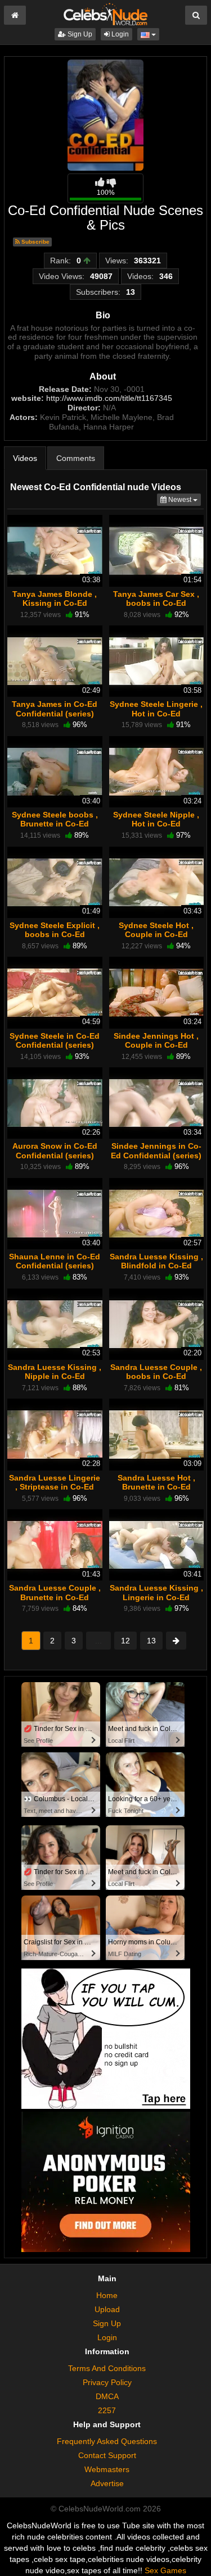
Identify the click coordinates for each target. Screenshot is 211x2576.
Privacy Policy (107, 2382)
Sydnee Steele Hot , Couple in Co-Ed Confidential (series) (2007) (156, 939)
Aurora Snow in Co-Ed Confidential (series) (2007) (55, 1155)
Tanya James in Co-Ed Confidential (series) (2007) (55, 713)
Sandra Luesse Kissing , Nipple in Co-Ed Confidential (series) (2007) (55, 1381)
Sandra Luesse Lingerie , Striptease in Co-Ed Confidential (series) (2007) (55, 1492)
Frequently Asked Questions (107, 2441)
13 (151, 1641)
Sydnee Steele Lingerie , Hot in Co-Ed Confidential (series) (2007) (156, 718)
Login (119, 34)
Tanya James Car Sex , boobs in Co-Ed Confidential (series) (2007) (156, 608)
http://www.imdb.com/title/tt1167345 (109, 398)
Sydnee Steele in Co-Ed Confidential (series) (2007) (55, 1045)
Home (107, 2295)
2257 (107, 2410)
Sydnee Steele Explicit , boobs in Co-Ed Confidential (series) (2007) (55, 939)
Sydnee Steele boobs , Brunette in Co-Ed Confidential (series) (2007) (55, 828)
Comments (76, 458)
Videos (25, 458)
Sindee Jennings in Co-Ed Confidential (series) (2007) (156, 1155)
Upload (107, 2309)
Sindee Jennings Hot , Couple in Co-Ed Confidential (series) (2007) (156, 1050)
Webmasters (107, 2469)
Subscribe (35, 242)
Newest (184, 499)
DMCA (107, 2396)
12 (125, 1641)
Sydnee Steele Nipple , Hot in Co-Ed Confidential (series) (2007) (156, 828)
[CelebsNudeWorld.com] (105, 13)
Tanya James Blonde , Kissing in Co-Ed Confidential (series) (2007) (55, 608)
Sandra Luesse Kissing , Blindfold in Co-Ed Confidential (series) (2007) (156, 1270)
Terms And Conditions (107, 2368)
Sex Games (165, 2570)
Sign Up (79, 34)
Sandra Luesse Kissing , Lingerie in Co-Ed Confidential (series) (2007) (156, 1602)
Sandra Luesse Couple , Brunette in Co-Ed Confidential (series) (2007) (55, 1602)
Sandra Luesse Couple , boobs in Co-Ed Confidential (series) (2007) (156, 1381)
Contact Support (107, 2455)
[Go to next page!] (176, 1641)
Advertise (107, 2483)
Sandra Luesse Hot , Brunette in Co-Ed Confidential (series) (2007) (156, 1492)
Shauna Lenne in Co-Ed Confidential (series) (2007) (55, 1266)
